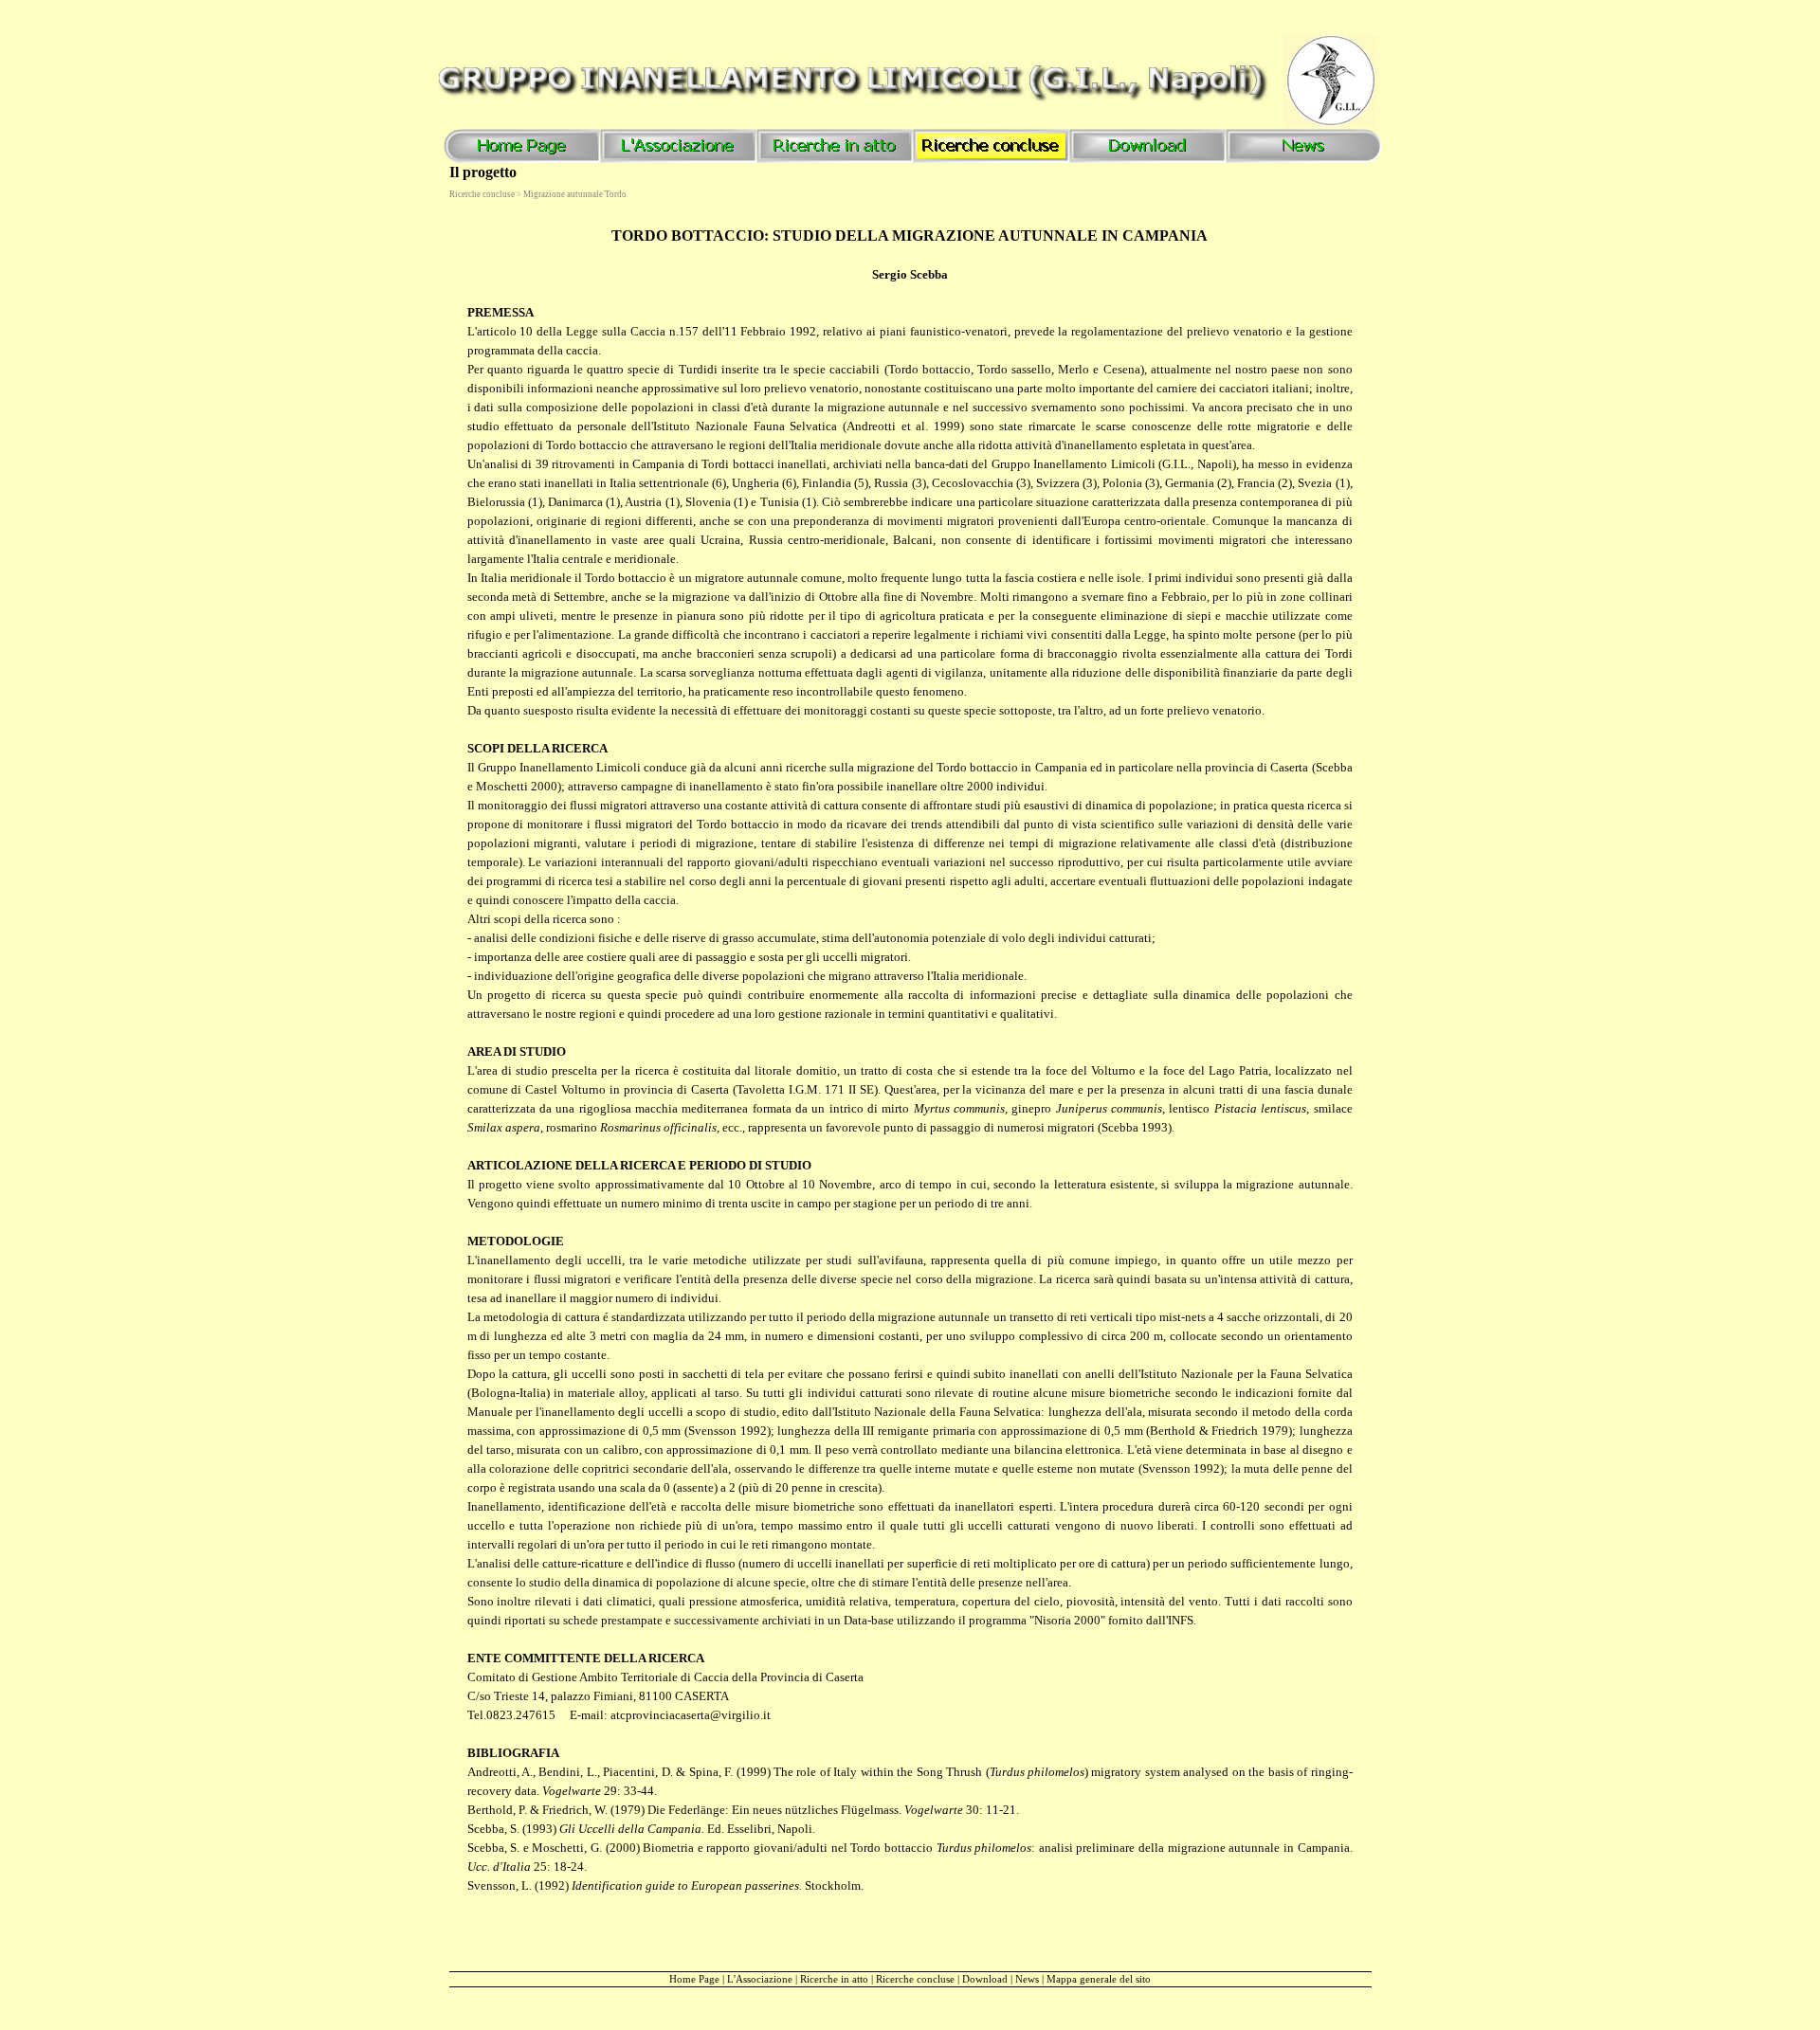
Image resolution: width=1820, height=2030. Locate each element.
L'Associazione (760, 1979)
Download (985, 1979)
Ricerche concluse (915, 1979)
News (1027, 1979)
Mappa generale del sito (1099, 1979)
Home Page (694, 1979)
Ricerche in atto (834, 1979)
